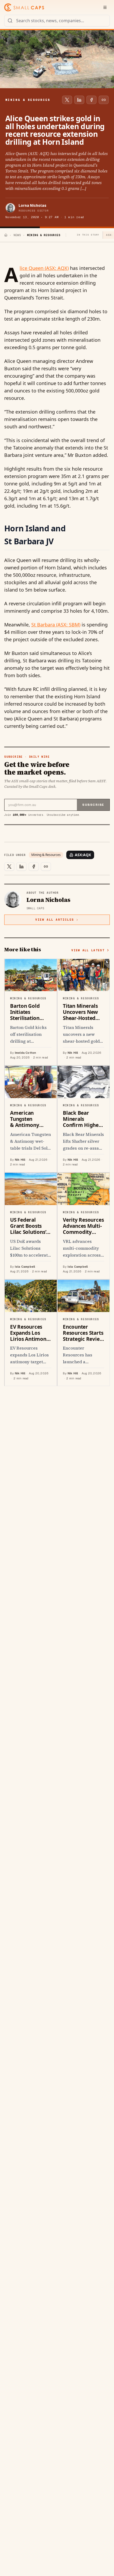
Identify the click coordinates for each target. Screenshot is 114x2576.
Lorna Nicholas (32, 205)
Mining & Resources (46, 855)
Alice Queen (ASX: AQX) (44, 268)
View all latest (88, 950)
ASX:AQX (83, 855)
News (17, 235)
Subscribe (93, 805)
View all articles (54, 920)
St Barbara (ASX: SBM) (56, 625)
